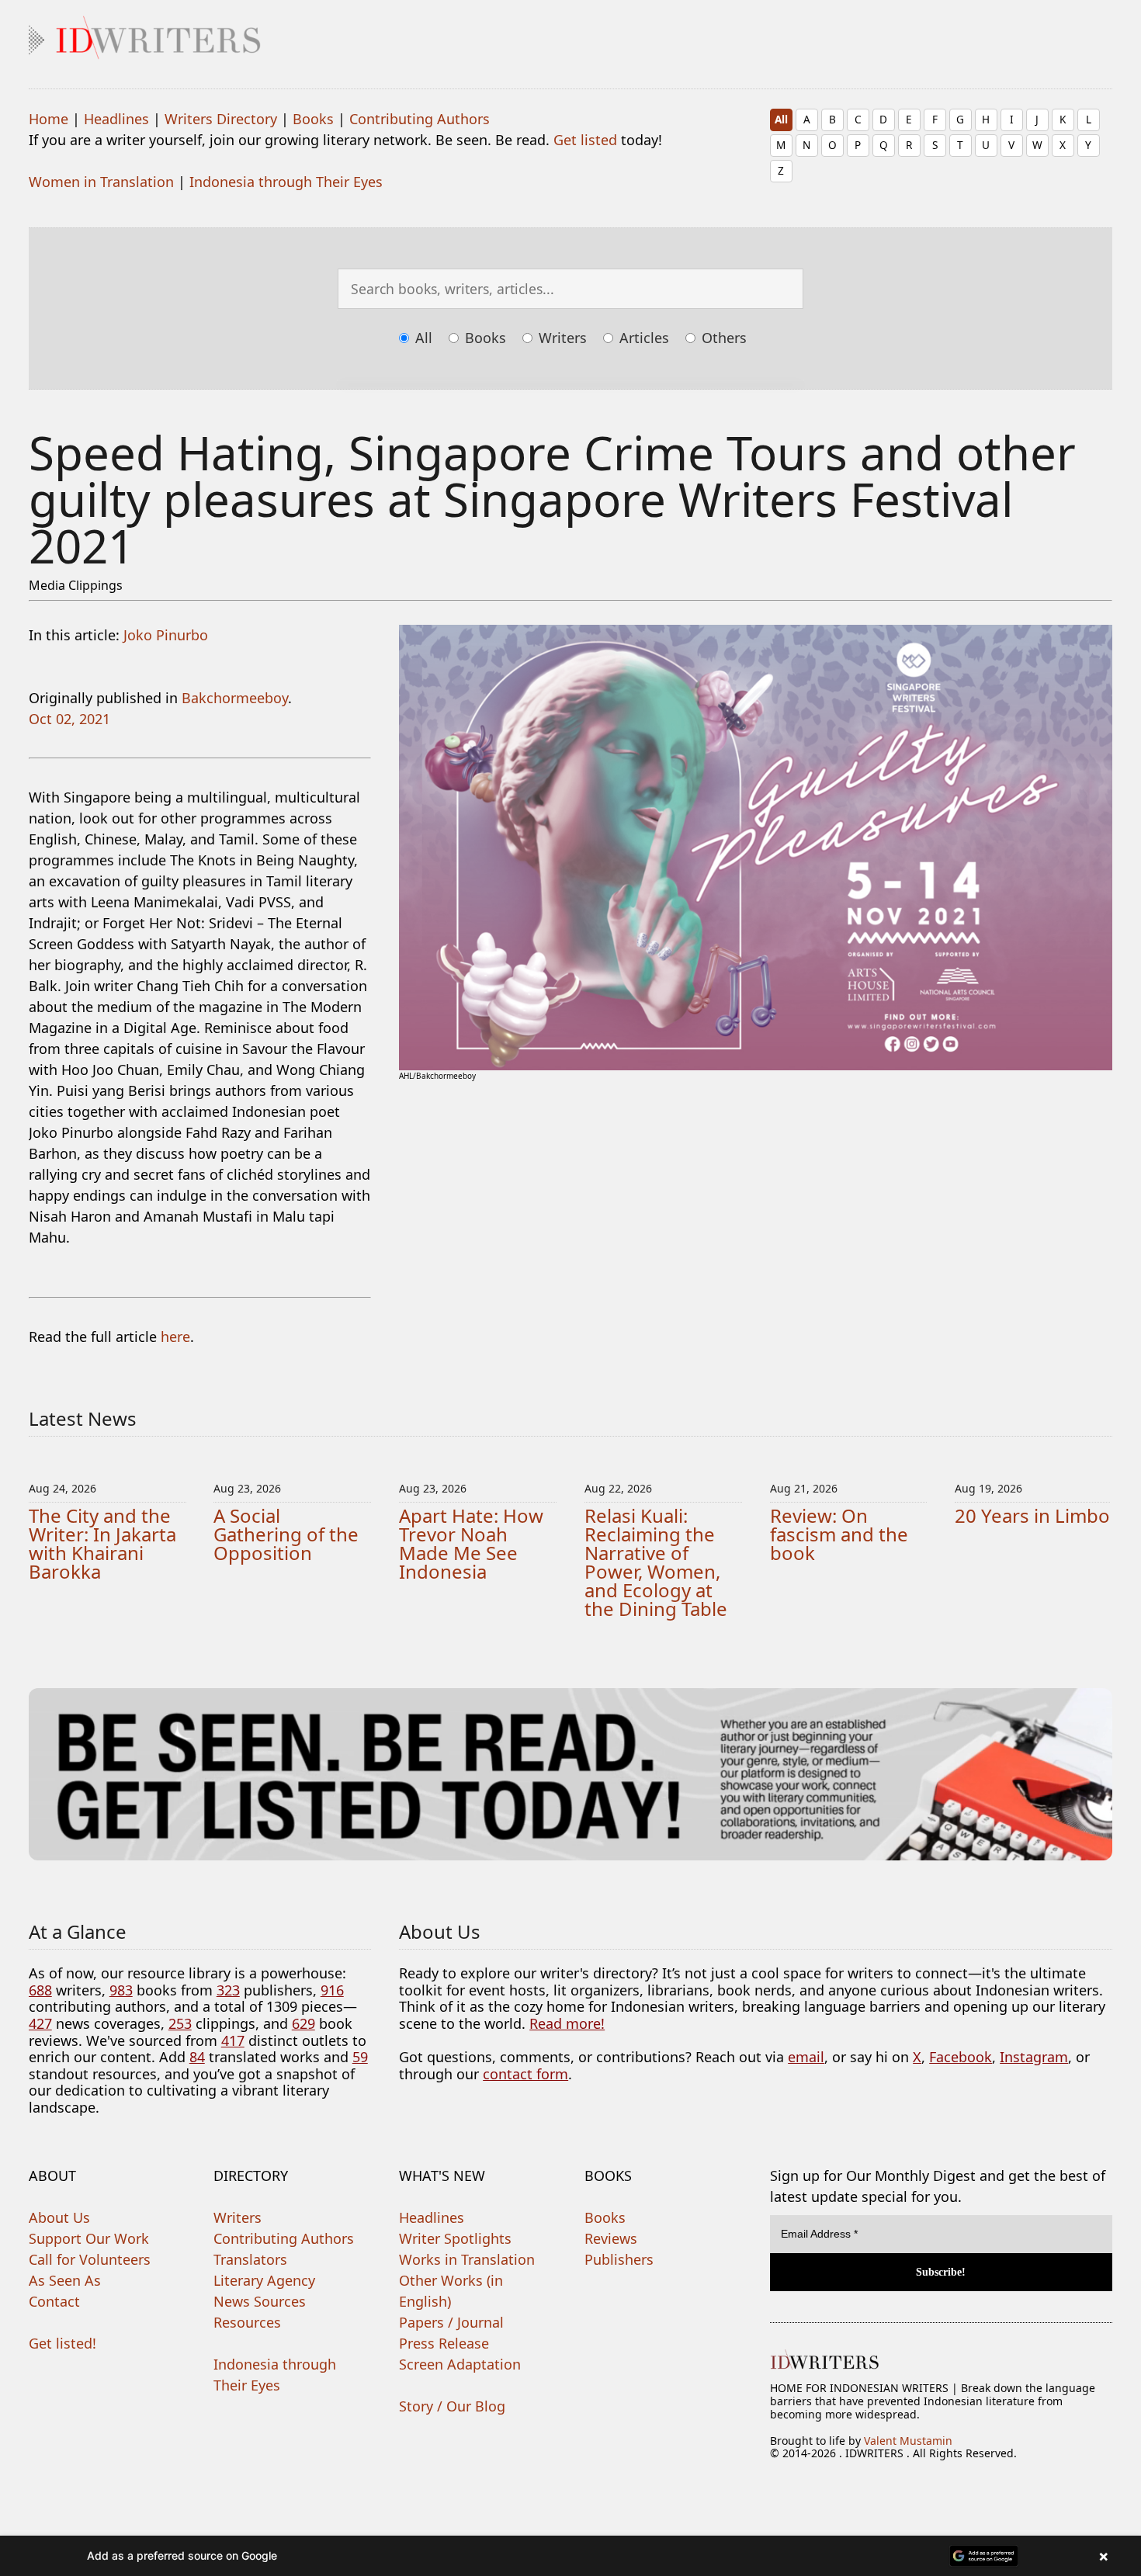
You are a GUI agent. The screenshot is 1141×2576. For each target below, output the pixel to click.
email (806, 2057)
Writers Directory (221, 119)
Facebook (961, 2057)
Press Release (444, 2343)
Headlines (116, 119)
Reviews (611, 2238)
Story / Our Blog (452, 2406)
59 (360, 2057)
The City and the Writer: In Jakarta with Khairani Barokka (102, 1543)
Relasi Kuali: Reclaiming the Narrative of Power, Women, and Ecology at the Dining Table (656, 1562)
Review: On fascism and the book (839, 1534)
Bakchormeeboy (235, 698)
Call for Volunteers (90, 2259)
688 (40, 1990)
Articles (642, 338)
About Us (59, 2217)
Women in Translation (101, 182)
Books (313, 119)
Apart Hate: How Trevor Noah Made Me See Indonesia (471, 1543)
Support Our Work (89, 2238)
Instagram (1034, 2057)
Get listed (585, 140)
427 (40, 2023)
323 (228, 1990)
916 (332, 1990)
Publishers (619, 2259)
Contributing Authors (420, 119)
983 (121, 1990)
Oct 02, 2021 (69, 719)
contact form (525, 2074)
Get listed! (62, 2343)
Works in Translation (467, 2259)
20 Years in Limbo (1032, 1515)
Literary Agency (264, 2280)
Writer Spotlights (455, 2238)
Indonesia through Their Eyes (286, 182)
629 (303, 2023)
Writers (561, 338)
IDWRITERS (571, 34)
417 (233, 2040)
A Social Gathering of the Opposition (286, 1534)
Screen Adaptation (460, 2364)
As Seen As (65, 2280)
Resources (247, 2322)
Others (722, 338)
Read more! (567, 2023)
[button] (570, 2556)
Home (49, 119)
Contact (54, 2301)
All (781, 119)
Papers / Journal (451, 2322)
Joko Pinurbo (166, 635)
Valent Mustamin (908, 2441)
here (175, 1337)
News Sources (260, 2301)
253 (180, 2023)
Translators (250, 2259)
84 (197, 2057)
